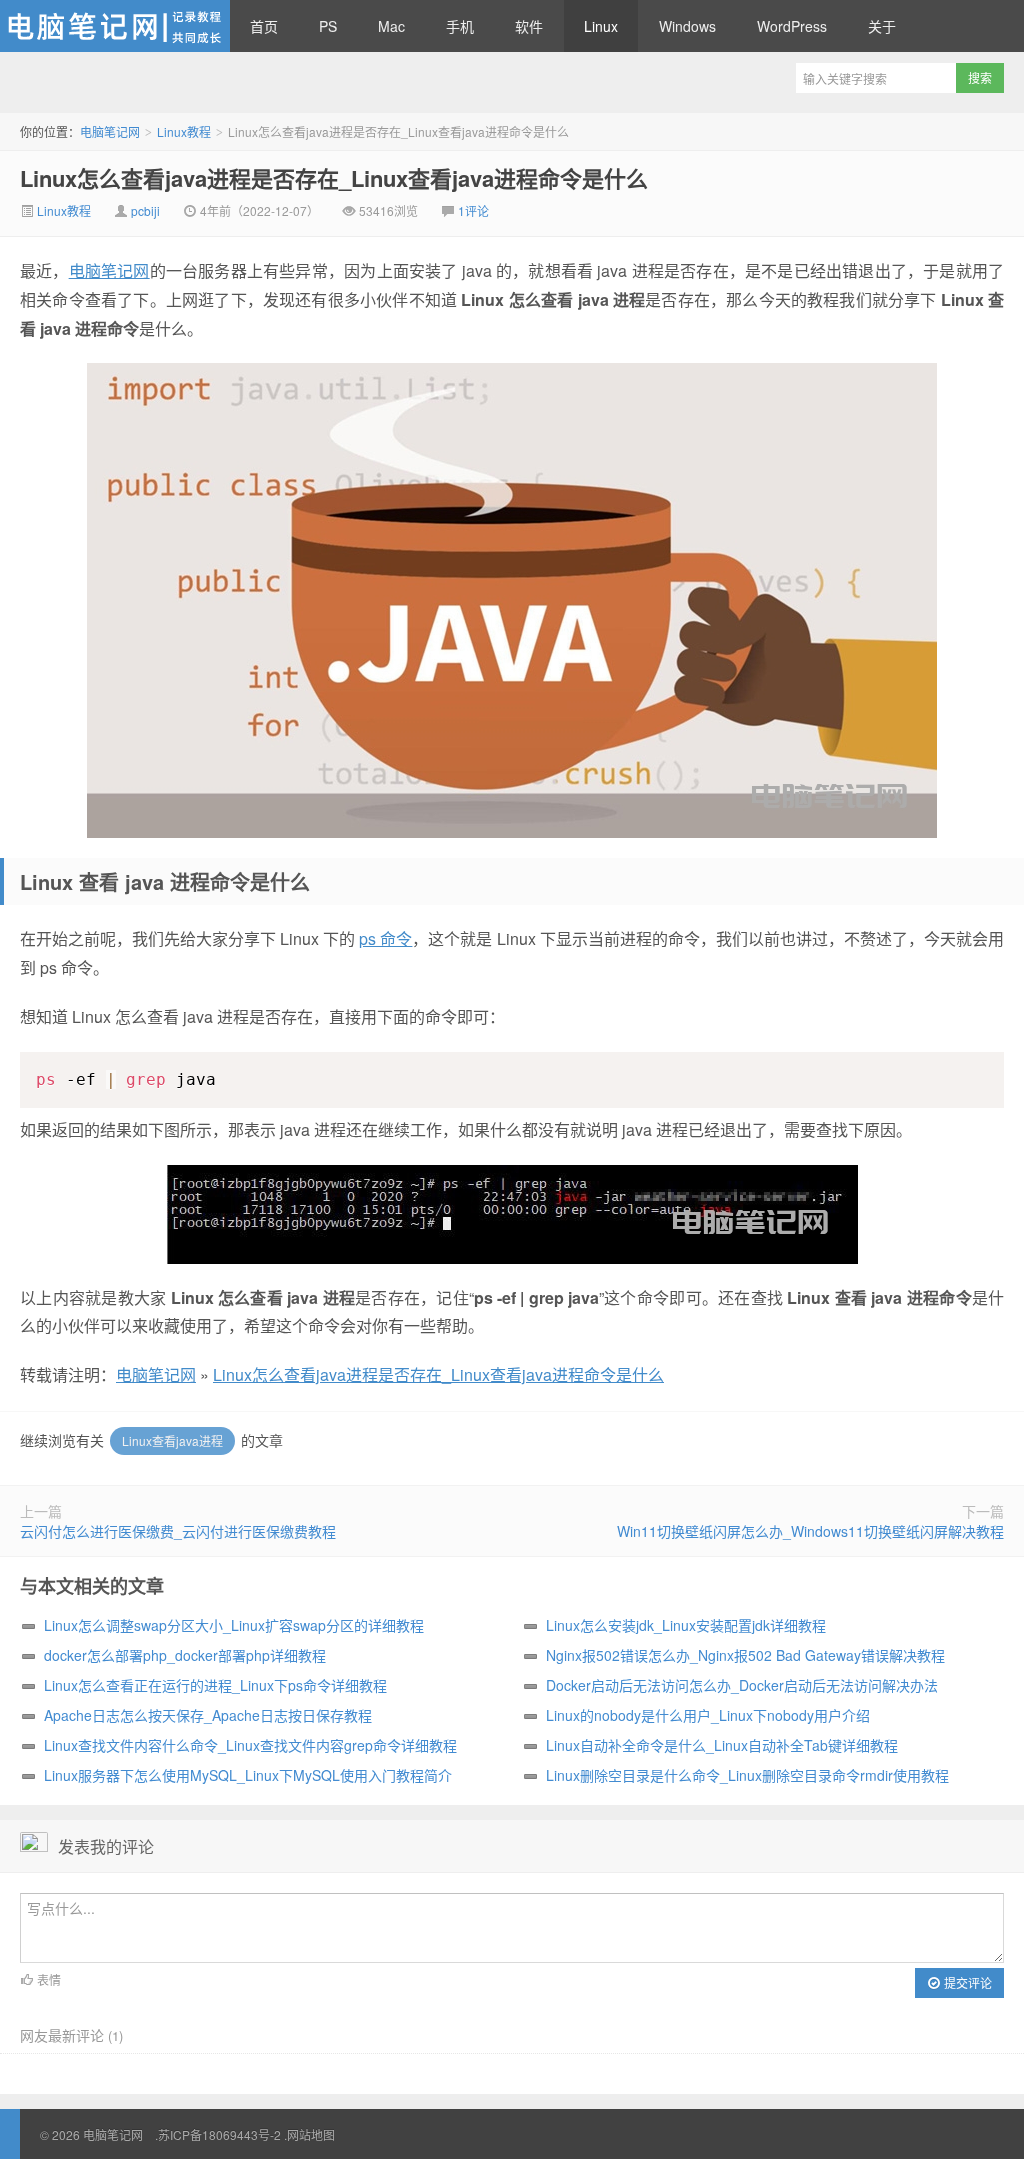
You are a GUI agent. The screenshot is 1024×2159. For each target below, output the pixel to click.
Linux (601, 26)
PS (328, 26)
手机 (460, 26)
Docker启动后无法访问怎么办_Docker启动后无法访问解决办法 (742, 1685)
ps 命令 (385, 938)
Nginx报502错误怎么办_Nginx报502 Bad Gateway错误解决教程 (745, 1655)
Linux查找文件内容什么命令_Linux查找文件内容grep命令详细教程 (250, 1745)
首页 (264, 26)
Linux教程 (184, 131)
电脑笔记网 (115, 26)
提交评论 (966, 1982)
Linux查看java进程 (172, 1440)
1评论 (473, 210)
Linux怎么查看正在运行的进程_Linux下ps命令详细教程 (215, 1685)
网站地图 (311, 2134)
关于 (882, 26)
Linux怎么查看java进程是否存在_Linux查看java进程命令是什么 (334, 178)
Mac (391, 26)
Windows (687, 26)
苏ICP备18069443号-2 (219, 2134)
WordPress (792, 26)
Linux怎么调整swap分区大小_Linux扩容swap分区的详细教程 (234, 1625)
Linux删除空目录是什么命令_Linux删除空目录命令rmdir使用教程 (747, 1775)
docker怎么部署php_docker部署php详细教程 (185, 1655)
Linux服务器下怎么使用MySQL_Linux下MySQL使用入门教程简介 (248, 1775)
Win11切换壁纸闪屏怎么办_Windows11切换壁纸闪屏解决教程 (810, 1531)
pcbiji (145, 210)
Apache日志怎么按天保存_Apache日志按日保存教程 (208, 1715)
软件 (529, 26)
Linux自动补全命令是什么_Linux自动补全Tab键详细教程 (722, 1745)
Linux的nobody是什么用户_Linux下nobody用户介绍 (708, 1715)
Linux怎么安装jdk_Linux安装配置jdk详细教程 (686, 1625)
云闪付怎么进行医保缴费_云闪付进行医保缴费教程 (178, 1531)
